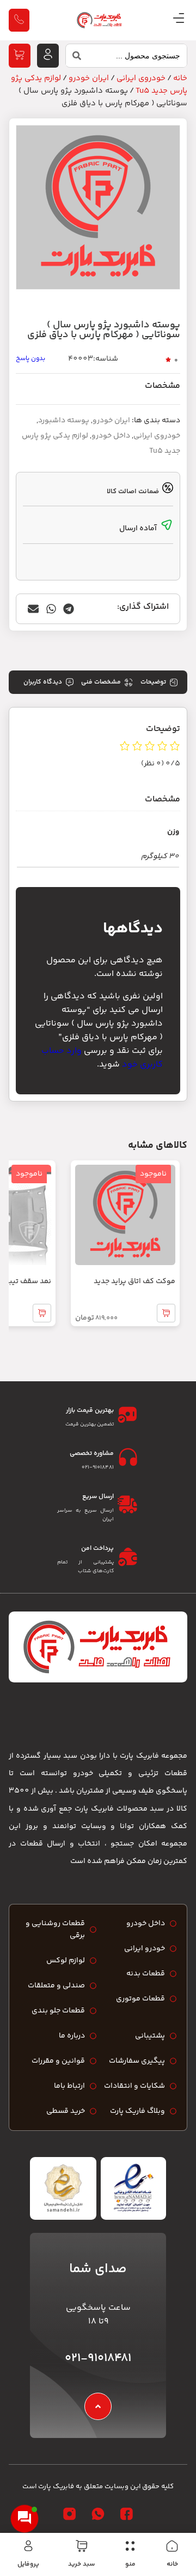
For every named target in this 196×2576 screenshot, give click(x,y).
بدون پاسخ (30, 359)
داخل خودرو (111, 436)
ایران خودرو (89, 78)
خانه (172, 2564)
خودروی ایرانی (141, 78)
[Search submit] (73, 58)
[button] (69, 609)
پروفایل (28, 2564)
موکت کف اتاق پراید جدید (134, 1281)
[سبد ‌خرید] (82, 2546)
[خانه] (172, 2546)
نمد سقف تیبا (29, 1281)
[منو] (130, 2546)
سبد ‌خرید (81, 2564)
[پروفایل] (28, 2546)
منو (130, 2564)
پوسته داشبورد (64, 421)
